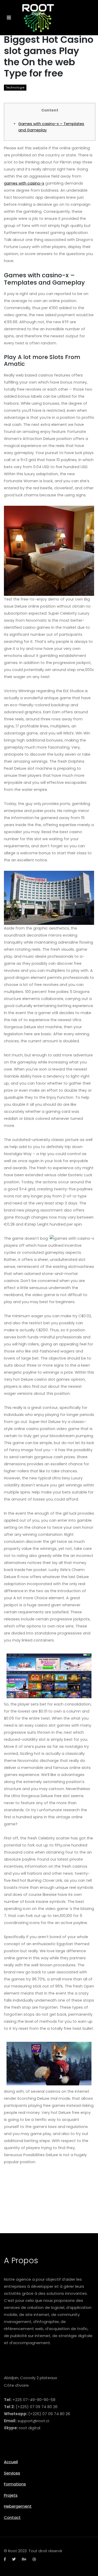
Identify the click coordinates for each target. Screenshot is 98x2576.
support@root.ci (33, 2421)
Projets (11, 2495)
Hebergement (18, 2506)
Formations (15, 2484)
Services (12, 2473)
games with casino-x (24, 183)
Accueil (11, 2462)
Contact (12, 2517)
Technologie (15, 88)
